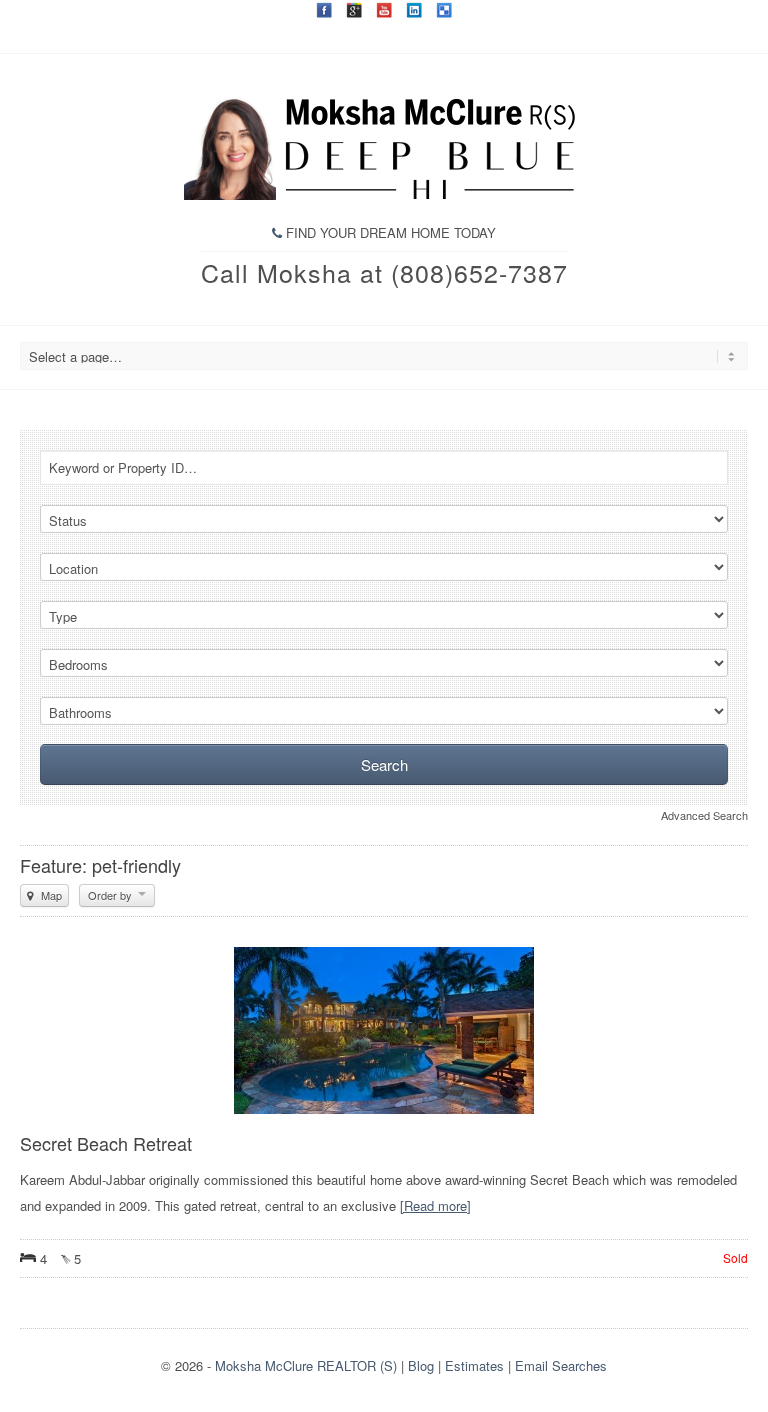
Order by (111, 895)
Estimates (474, 1365)
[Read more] (435, 1205)
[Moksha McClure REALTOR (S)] (384, 194)
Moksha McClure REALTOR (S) (306, 1365)
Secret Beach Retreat (106, 1143)
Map (50, 895)
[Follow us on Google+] (354, 10)
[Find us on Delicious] (444, 10)
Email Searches (561, 1365)
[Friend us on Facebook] (324, 10)
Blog (421, 1365)
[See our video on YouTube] (384, 10)
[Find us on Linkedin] (414, 10)
